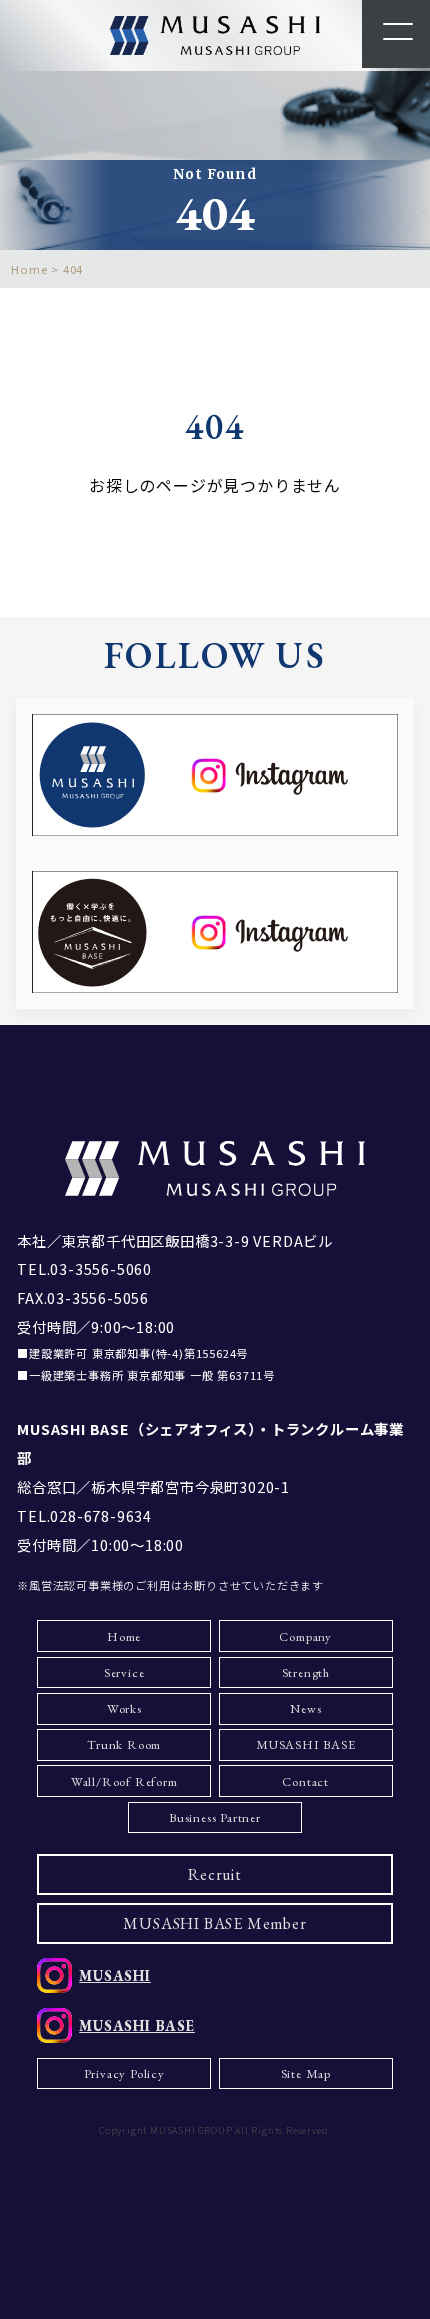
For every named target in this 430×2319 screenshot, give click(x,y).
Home (124, 1636)
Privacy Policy (124, 2073)
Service (124, 1672)
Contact (305, 1781)
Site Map (306, 2073)
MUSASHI (115, 1975)
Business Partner (215, 1817)
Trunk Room (124, 1744)
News (305, 1708)
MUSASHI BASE (306, 1744)
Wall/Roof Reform (124, 1781)
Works (124, 1708)
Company (305, 1636)
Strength (306, 1672)
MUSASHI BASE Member (214, 1923)
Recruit (215, 1874)
